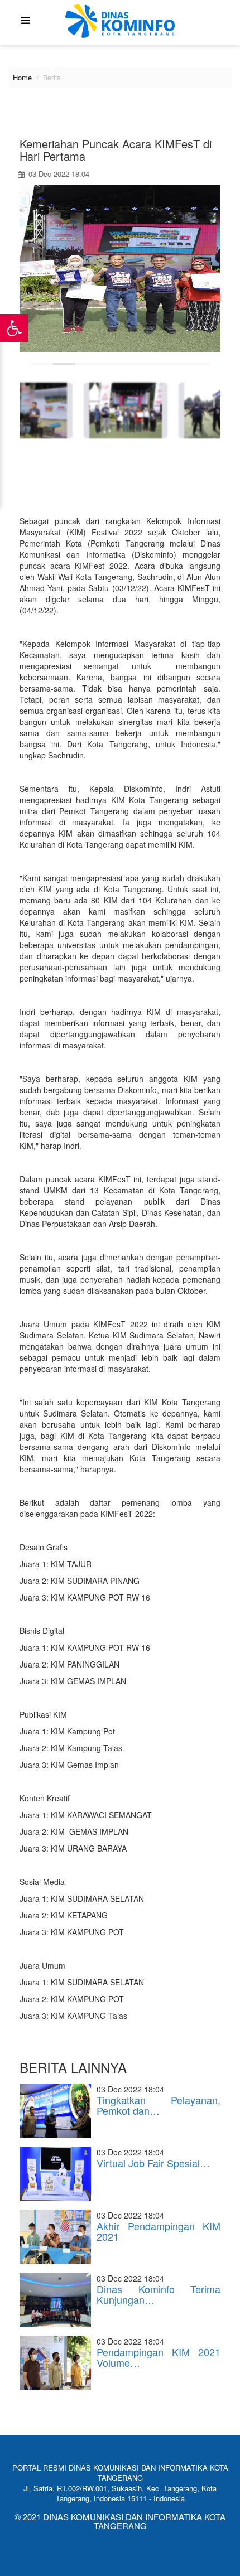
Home (22, 77)
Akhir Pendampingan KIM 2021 (159, 2231)
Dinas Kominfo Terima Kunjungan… (159, 2294)
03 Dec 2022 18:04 (58, 174)
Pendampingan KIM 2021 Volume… (159, 2357)
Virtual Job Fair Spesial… (153, 2163)
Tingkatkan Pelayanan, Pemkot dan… (159, 2105)
